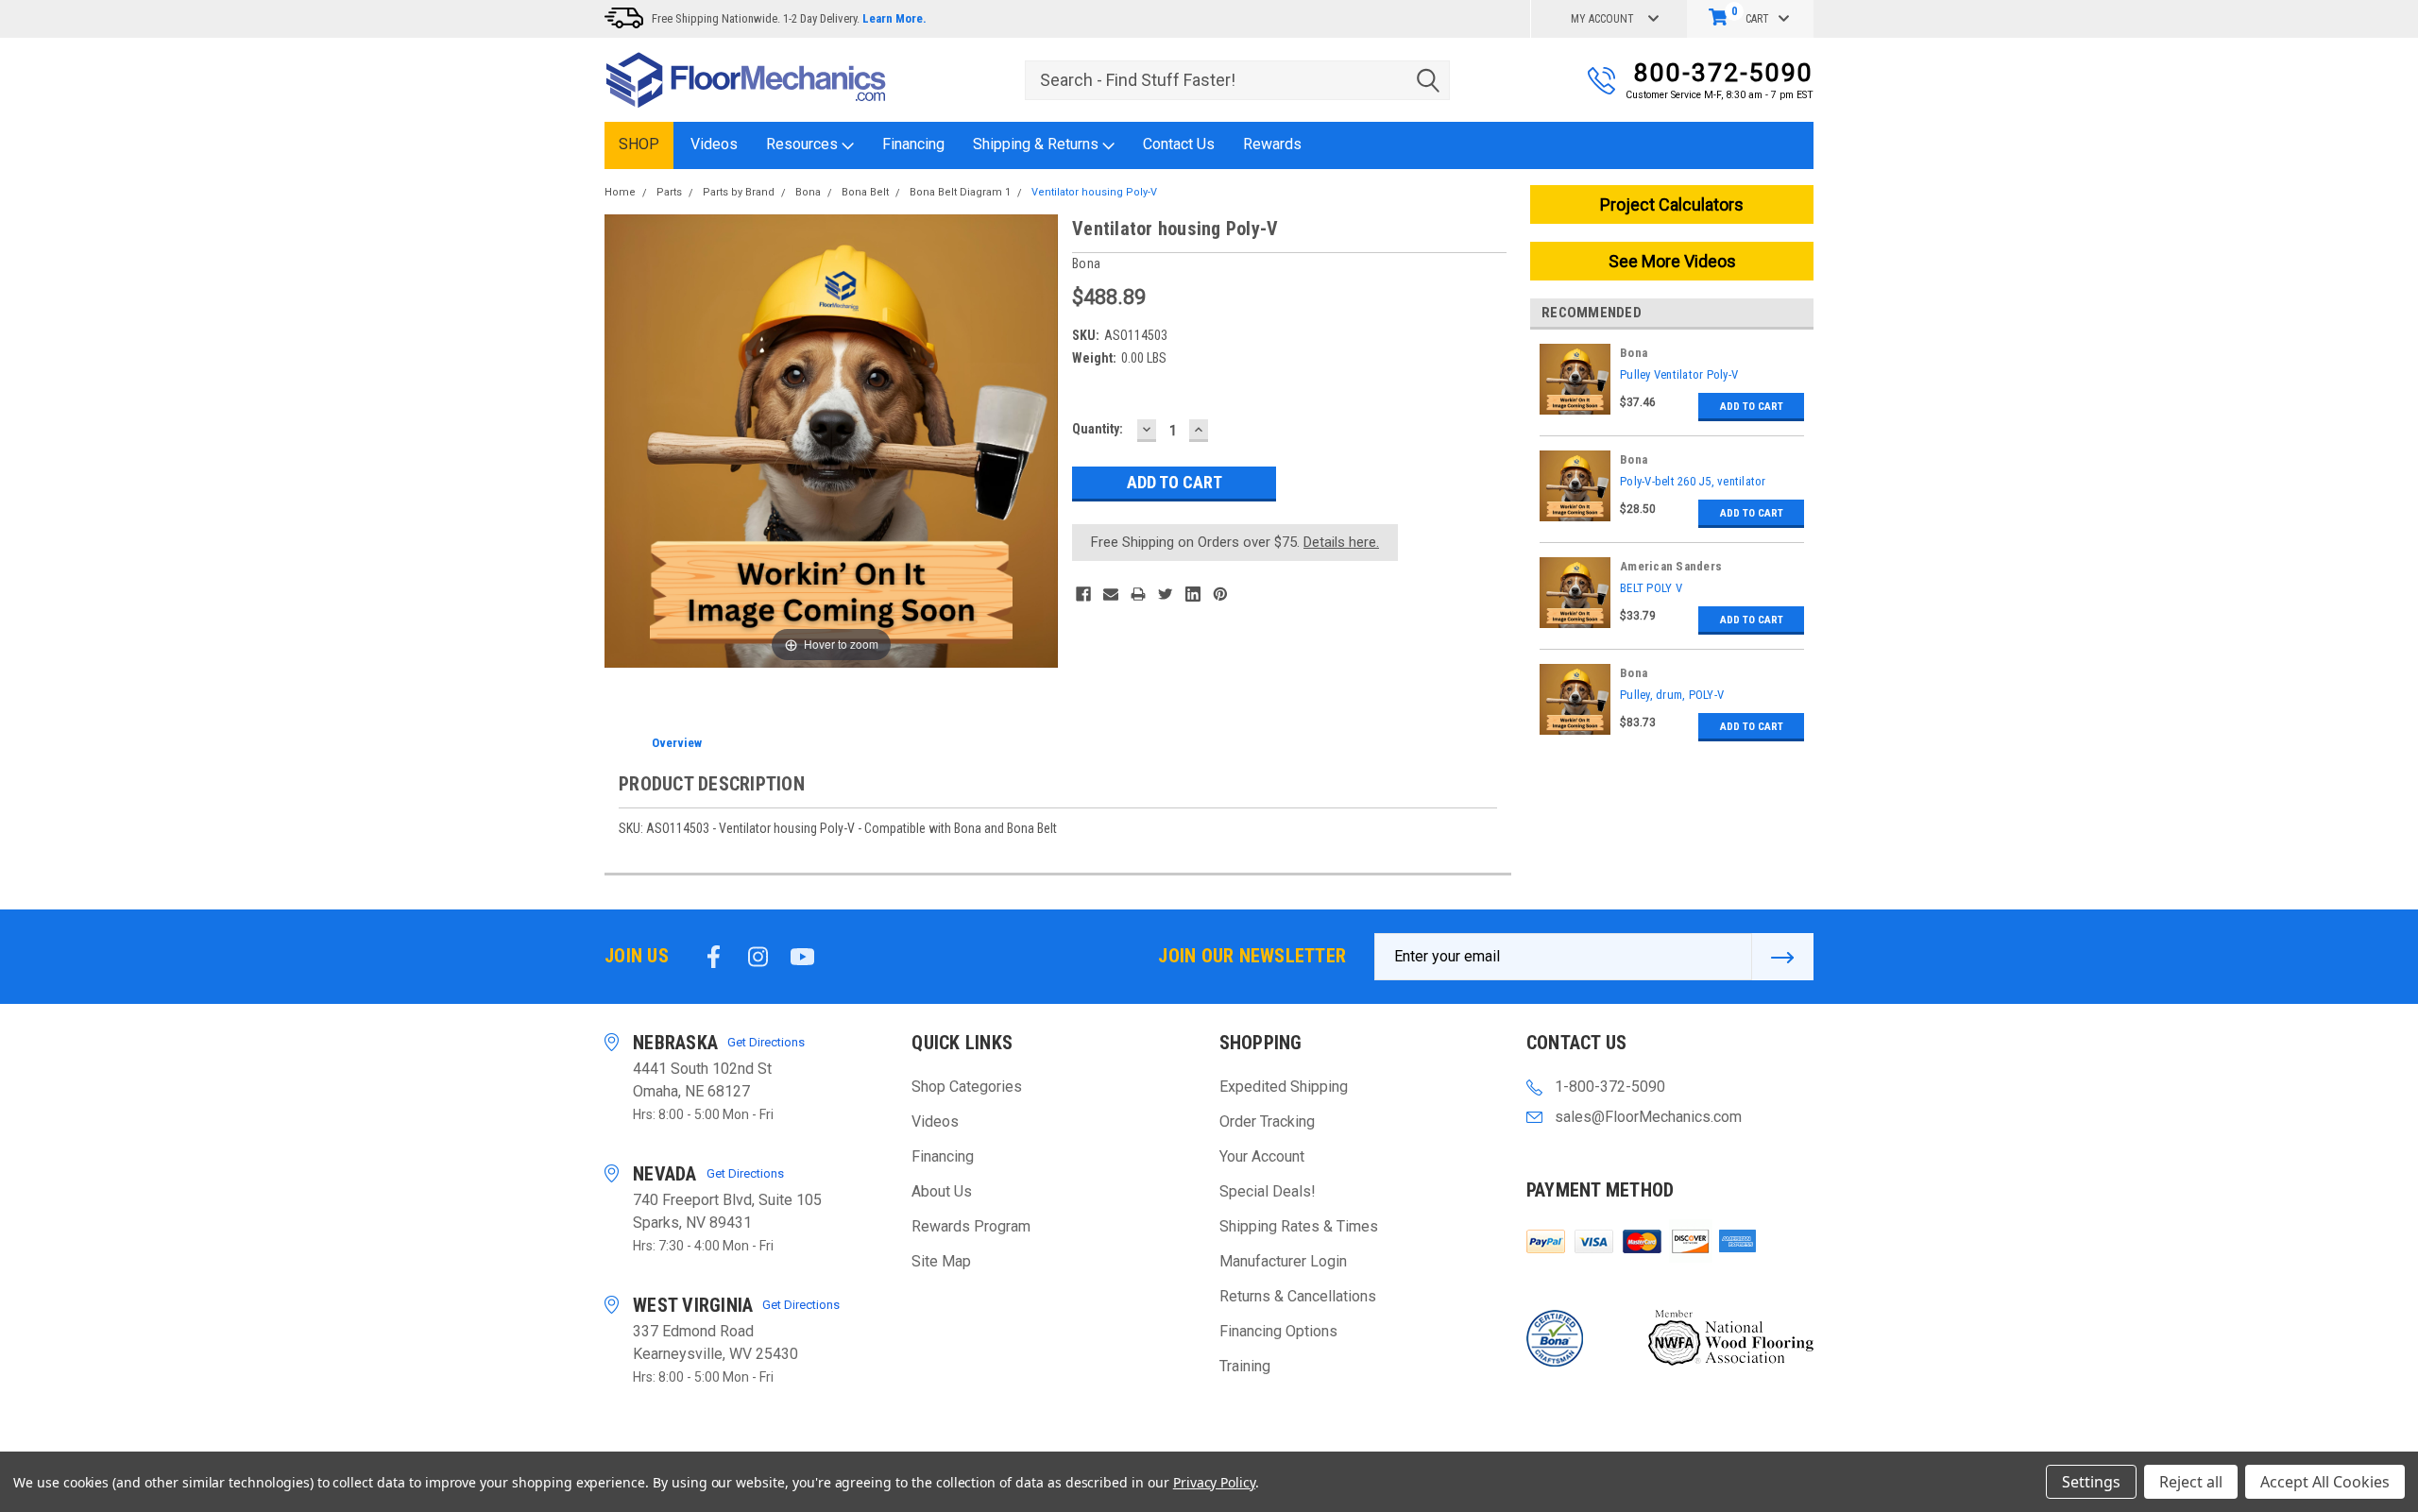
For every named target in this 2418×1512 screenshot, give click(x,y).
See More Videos (1672, 261)
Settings (2091, 1482)
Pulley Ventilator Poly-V (1679, 374)
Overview (677, 743)
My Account (1602, 19)
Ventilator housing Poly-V (1094, 192)
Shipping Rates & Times (1299, 1226)
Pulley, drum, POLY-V (1672, 695)
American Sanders (1671, 566)
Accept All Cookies (2325, 1482)
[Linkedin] (1193, 594)
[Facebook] (1083, 594)
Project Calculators (1672, 204)
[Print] (1138, 594)
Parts (669, 192)
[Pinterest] (1220, 594)
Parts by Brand (739, 192)
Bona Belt (865, 192)
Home (620, 192)
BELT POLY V (1651, 588)
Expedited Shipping (1284, 1087)
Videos (714, 144)
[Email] (1111, 594)
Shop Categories (967, 1087)
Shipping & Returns (1038, 144)
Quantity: (1098, 429)
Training (1245, 1366)
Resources (804, 144)
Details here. (1341, 542)
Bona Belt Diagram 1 (960, 192)
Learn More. (894, 18)
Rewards (1272, 144)
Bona (808, 192)
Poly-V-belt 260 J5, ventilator (1693, 481)
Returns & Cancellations (1298, 1296)
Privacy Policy (1214, 1482)
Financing (913, 144)
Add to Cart (1752, 407)
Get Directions (766, 1042)
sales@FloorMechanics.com (1648, 1117)
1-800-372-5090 (1610, 1087)
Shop (639, 144)
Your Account (1262, 1156)
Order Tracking (1267, 1121)
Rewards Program (971, 1226)
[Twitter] (1166, 594)
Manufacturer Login (1283, 1261)
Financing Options (1278, 1331)
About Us (942, 1191)
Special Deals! (1268, 1191)
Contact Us (1179, 144)
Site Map (941, 1261)
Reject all (2191, 1482)
